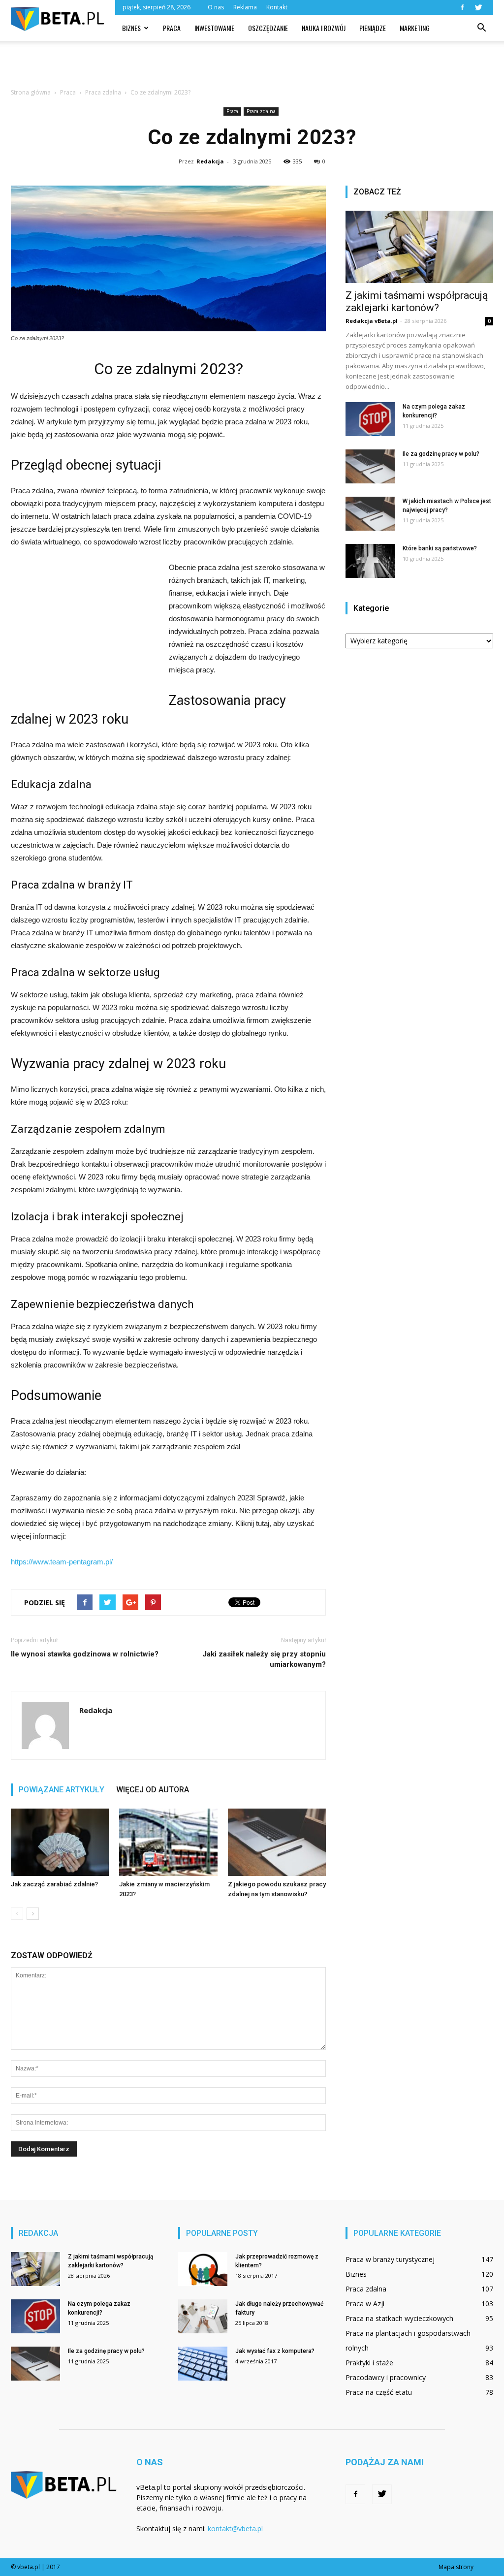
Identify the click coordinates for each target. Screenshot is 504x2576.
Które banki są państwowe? (440, 548)
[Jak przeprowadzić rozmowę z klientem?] (203, 2269)
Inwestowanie (214, 28)
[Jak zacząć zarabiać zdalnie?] (60, 1842)
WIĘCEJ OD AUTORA (153, 1790)
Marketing (415, 28)
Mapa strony (456, 2567)
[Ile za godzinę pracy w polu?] (370, 466)
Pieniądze (373, 28)
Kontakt (277, 7)
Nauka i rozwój (324, 28)
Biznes (131, 28)
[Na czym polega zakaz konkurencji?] (370, 419)
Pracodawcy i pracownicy (386, 2377)
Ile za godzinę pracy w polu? (441, 454)
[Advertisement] (252, 67)
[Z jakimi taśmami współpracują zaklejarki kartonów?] (419, 247)
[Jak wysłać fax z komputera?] (203, 2364)
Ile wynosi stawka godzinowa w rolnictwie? (85, 1654)
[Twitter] (478, 7)
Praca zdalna (261, 111)
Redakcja (210, 161)
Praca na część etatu (379, 2392)
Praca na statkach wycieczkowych (399, 2318)
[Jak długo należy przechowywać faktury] (203, 2316)
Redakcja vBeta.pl (372, 321)
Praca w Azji (365, 2304)
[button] (481, 28)
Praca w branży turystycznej (390, 2259)
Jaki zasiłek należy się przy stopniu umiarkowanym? (264, 1659)
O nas (216, 7)
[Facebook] (462, 7)
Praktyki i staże (369, 2363)
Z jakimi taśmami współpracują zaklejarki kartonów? (417, 302)
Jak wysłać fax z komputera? (275, 2351)
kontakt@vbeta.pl (235, 2528)
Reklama (245, 7)
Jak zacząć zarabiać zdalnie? (54, 1884)
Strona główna (31, 92)
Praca (172, 28)
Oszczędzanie (268, 28)
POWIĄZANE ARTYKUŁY (62, 1790)
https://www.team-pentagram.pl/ (62, 1562)
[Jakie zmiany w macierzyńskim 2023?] (168, 1842)
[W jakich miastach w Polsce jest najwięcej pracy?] (370, 514)
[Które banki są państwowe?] (370, 561)
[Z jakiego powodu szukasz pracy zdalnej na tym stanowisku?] (277, 1842)
